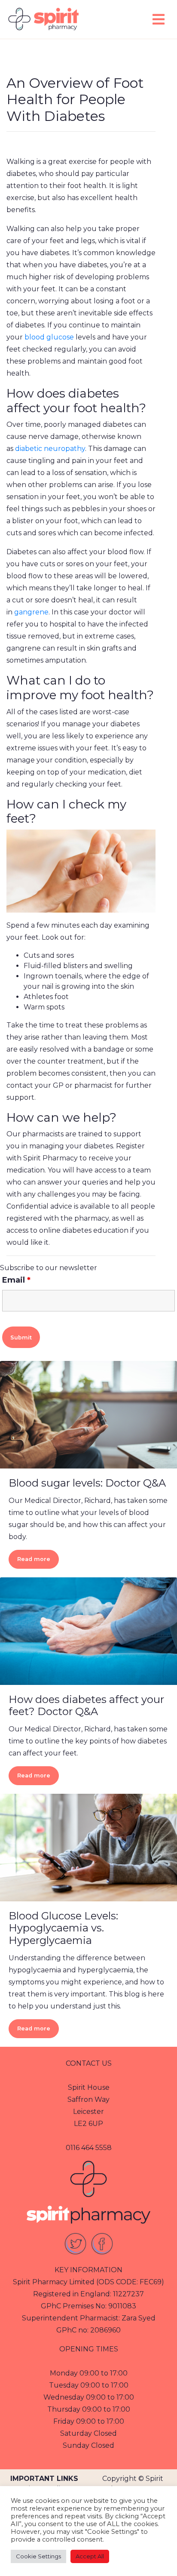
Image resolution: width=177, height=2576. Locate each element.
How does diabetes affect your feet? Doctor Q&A (86, 1706)
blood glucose (49, 337)
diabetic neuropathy (50, 449)
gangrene (31, 612)
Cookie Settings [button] (38, 2556)
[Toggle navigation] (159, 19)
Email (16, 1280)
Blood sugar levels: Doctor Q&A (87, 1483)
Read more (34, 1559)
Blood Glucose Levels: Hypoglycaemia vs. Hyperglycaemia (63, 1928)
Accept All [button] (90, 2556)
